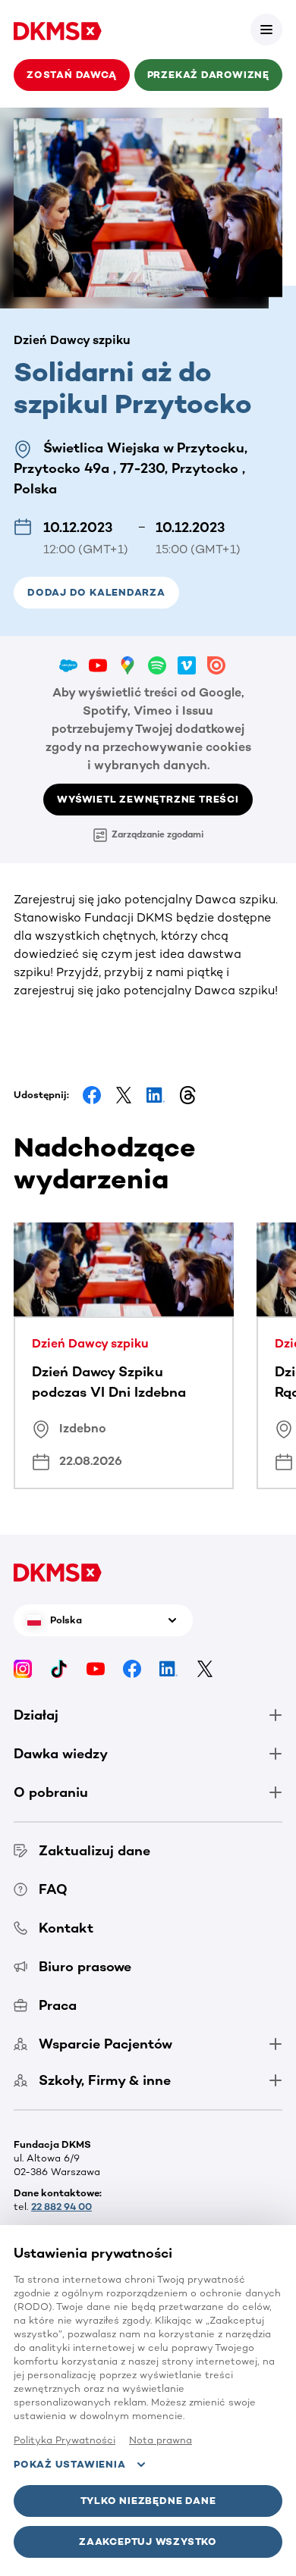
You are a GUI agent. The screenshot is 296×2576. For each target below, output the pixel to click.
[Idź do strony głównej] (58, 30)
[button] (266, 30)
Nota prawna (161, 2440)
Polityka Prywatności (65, 2440)
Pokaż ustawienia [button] (69, 2464)
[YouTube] (96, 1668)
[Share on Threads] (187, 1095)
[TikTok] (59, 1668)
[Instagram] (23, 1668)
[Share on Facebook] (92, 1095)
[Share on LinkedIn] (156, 1095)
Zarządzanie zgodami (157, 834)
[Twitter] (205, 1668)
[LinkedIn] (168, 1668)
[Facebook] (132, 1668)
